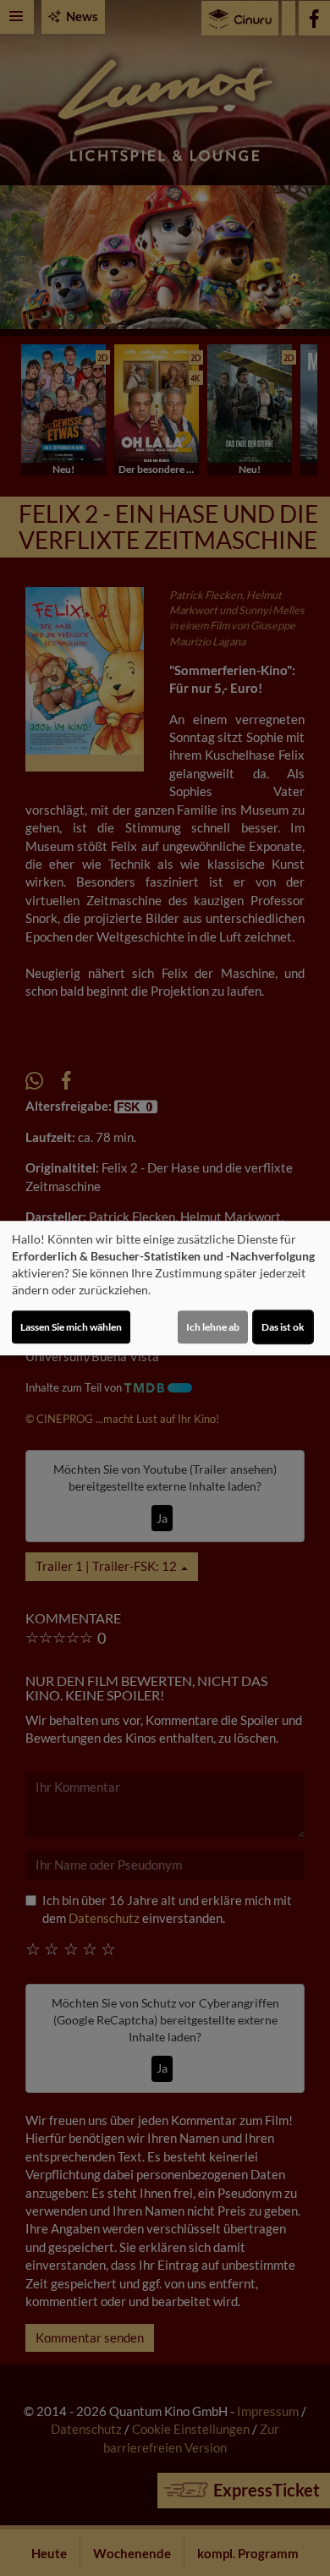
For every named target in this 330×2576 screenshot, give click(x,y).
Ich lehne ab (213, 1327)
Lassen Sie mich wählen (71, 1327)
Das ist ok (283, 1327)
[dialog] (165, 1288)
